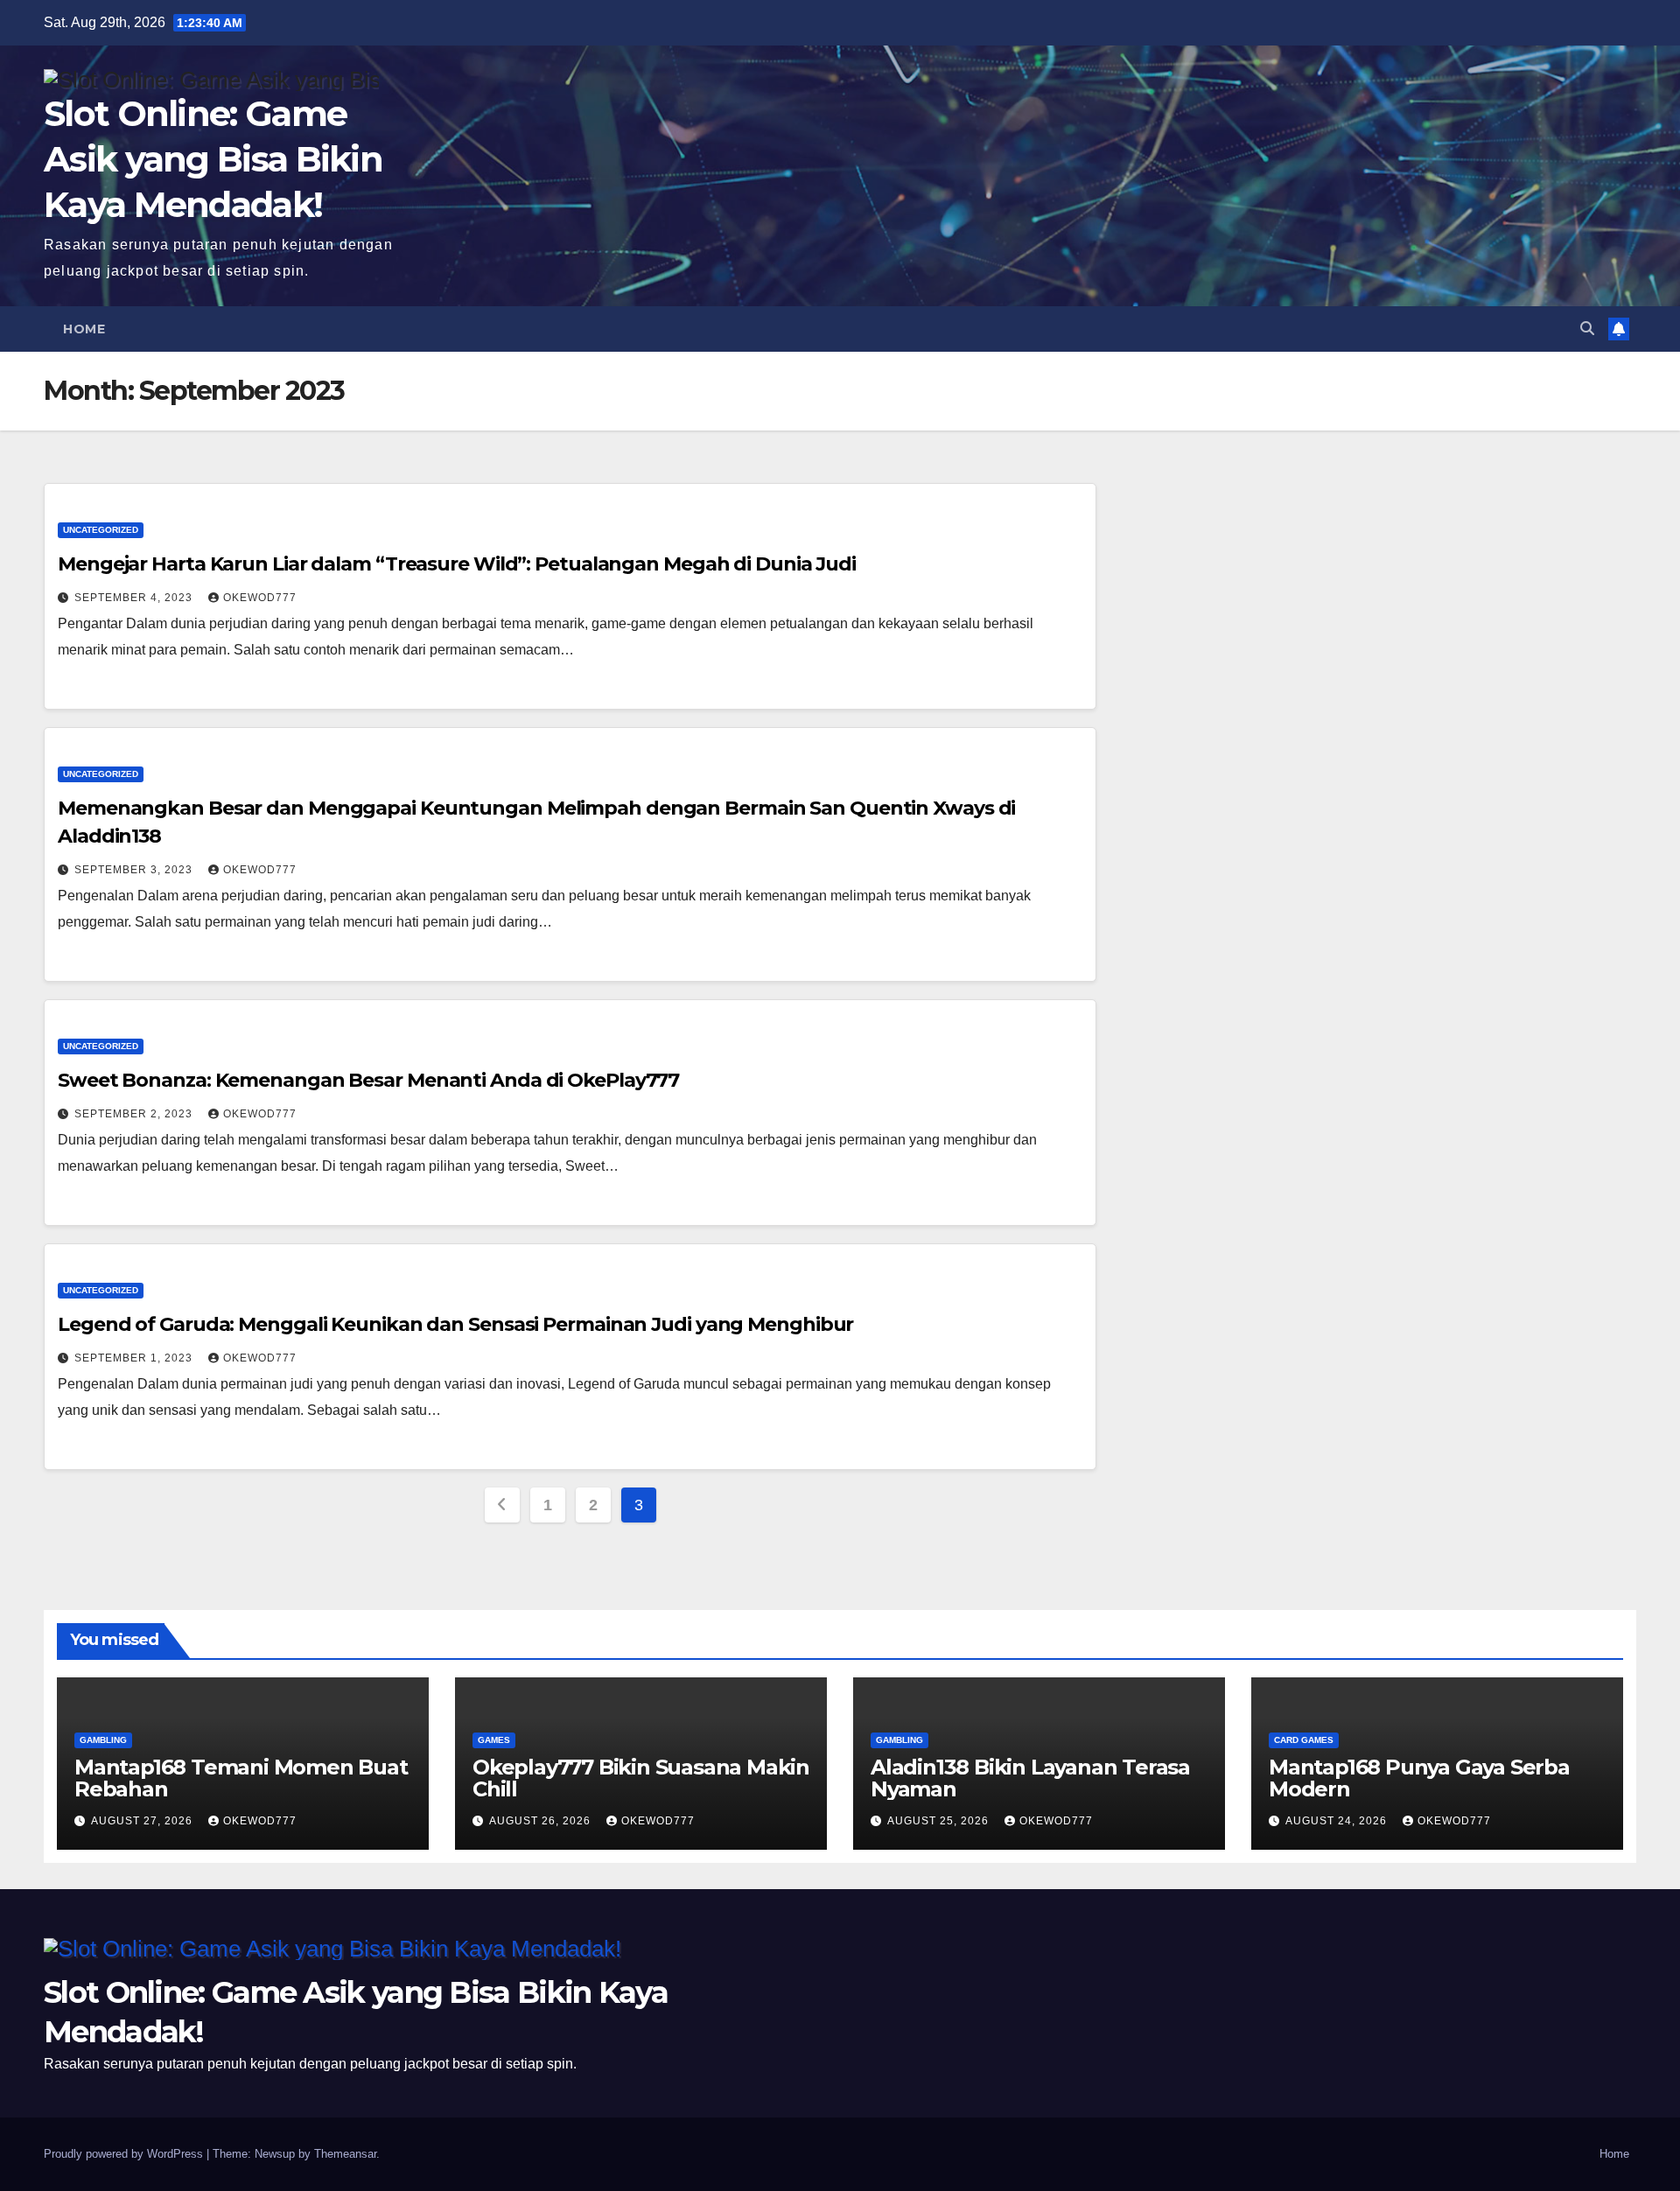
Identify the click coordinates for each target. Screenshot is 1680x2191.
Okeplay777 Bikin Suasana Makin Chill (641, 1778)
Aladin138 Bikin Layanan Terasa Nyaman (1030, 1778)
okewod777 (260, 598)
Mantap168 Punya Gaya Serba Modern (1419, 1778)
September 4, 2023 (135, 598)
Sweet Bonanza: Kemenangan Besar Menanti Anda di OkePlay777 (368, 1080)
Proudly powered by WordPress (125, 2154)
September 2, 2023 (135, 1114)
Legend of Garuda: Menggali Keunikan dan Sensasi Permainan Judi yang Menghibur (455, 1324)
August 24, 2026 (1338, 1821)
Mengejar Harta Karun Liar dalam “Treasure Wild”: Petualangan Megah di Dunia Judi (457, 564)
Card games (1304, 1740)
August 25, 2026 (940, 1821)
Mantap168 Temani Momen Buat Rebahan (241, 1778)
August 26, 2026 (542, 1821)
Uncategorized (101, 530)
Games (494, 1740)
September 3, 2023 (135, 870)
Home (84, 329)
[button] (1587, 329)
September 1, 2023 (135, 1358)
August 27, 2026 (143, 1821)
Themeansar (345, 2154)
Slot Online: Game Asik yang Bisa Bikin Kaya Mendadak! (213, 159)
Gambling (103, 1740)
